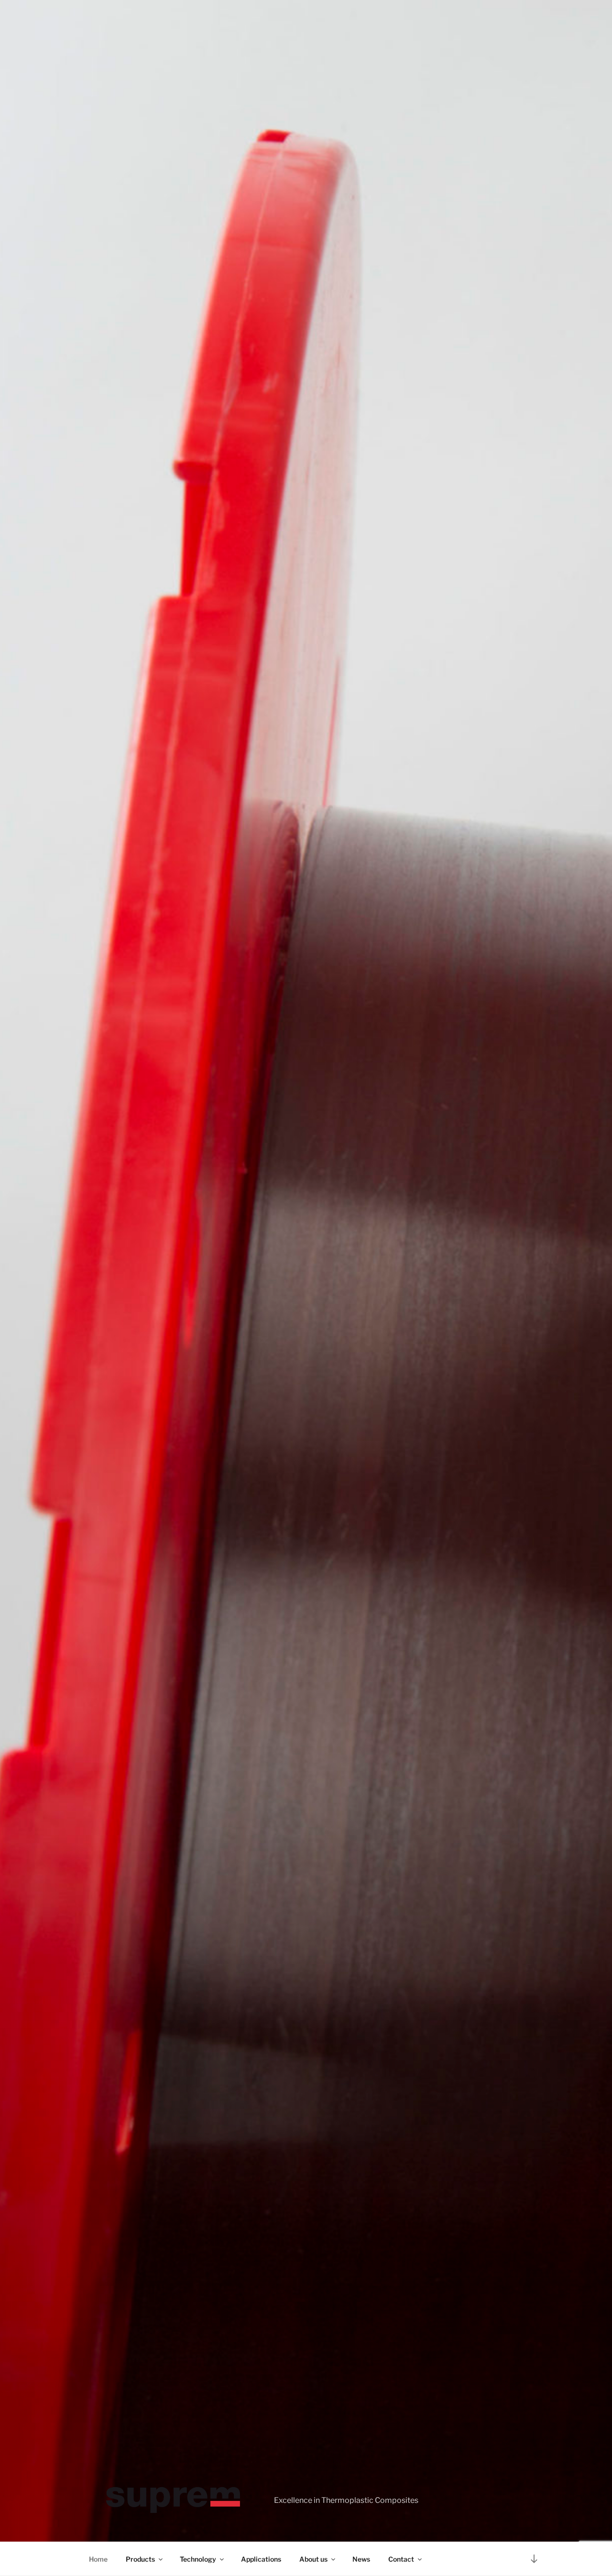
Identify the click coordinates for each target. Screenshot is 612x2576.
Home (98, 2559)
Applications (261, 2559)
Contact (401, 2559)
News (361, 2559)
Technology (198, 2559)
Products (140, 2559)
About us (313, 2559)
